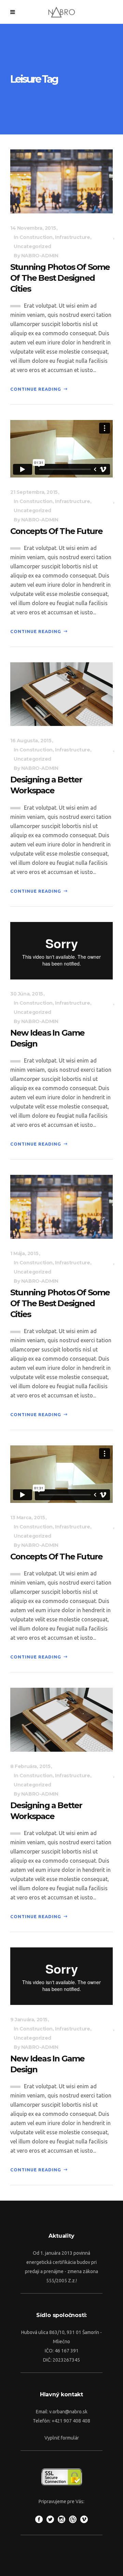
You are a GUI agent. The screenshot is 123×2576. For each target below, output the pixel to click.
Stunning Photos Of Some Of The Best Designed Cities (60, 278)
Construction (36, 237)
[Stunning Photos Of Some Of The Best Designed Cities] (61, 181)
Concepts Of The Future (56, 531)
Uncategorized (32, 246)
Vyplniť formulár (62, 2438)
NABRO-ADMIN (40, 256)
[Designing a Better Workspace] (61, 694)
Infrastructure (72, 237)
